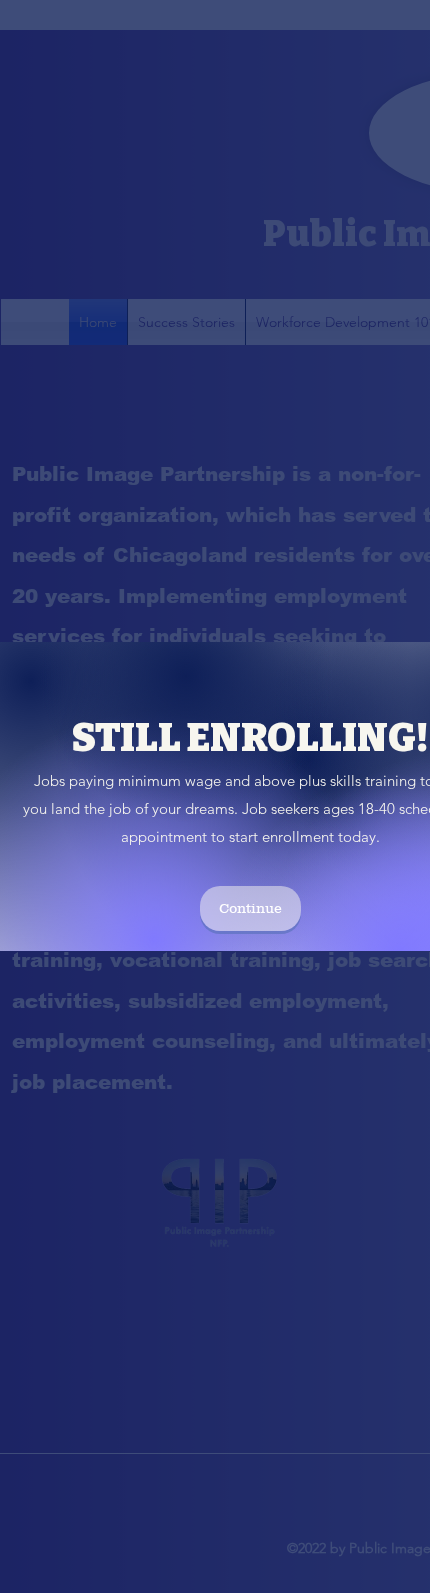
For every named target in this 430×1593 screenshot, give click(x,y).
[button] (250, 908)
